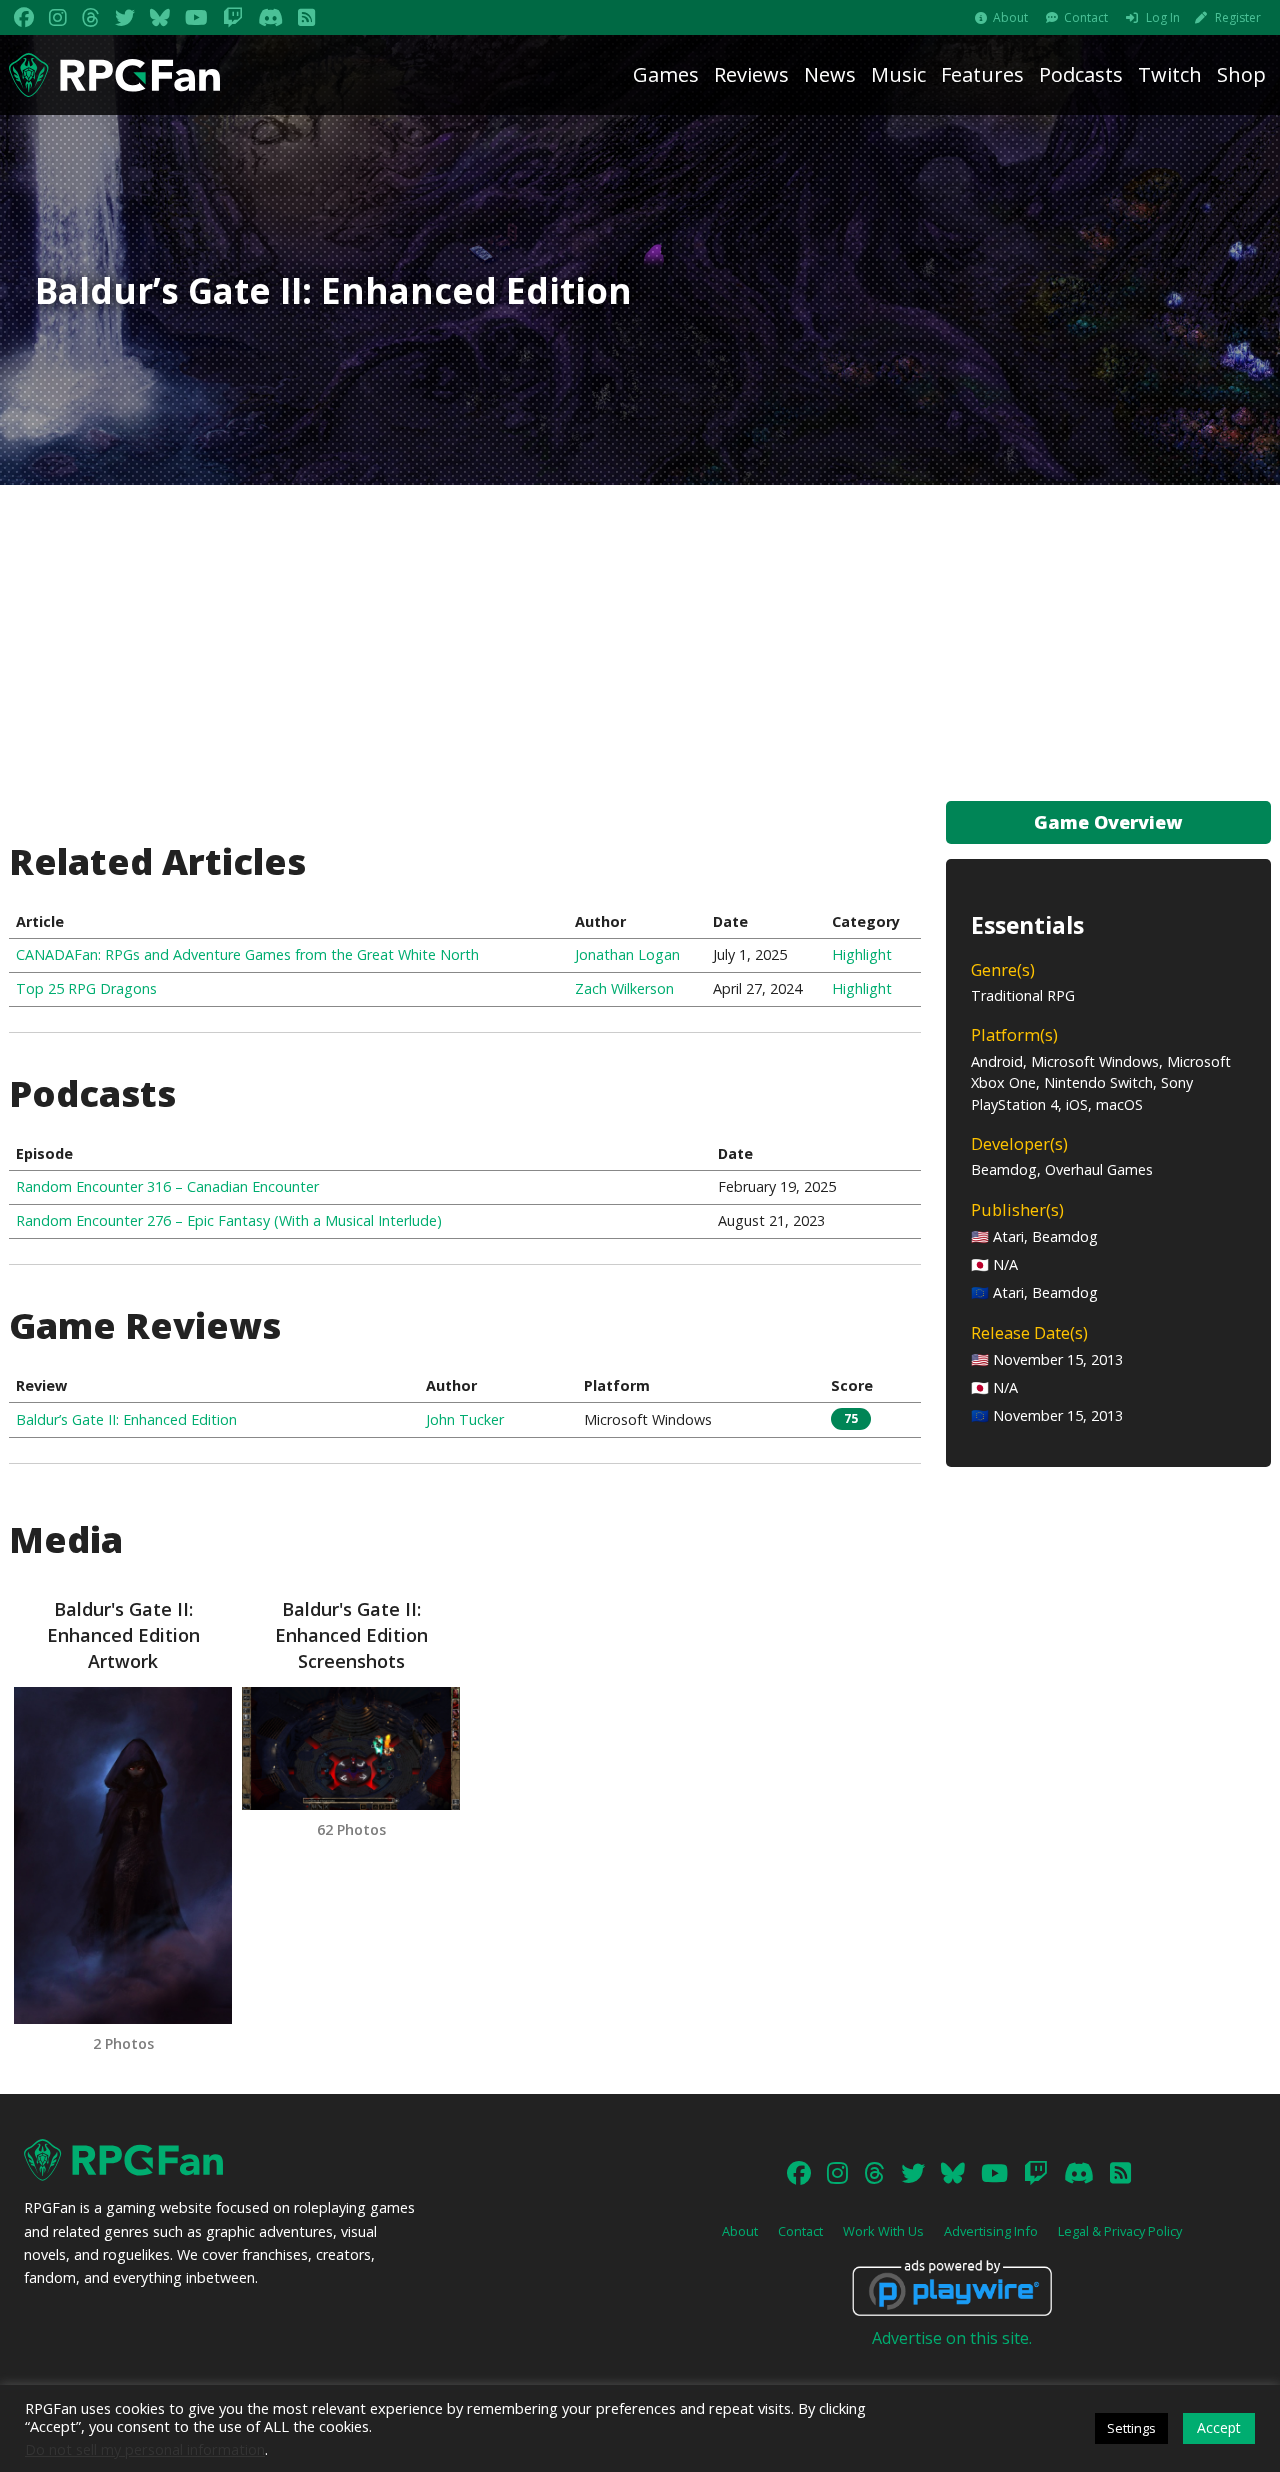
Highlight (862, 954)
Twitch (1170, 74)
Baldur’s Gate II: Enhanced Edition (126, 1419)
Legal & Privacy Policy (1120, 2231)
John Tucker (465, 1419)
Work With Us (883, 2231)
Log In (1163, 17)
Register (1238, 17)
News (830, 74)
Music (898, 74)
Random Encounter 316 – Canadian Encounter (167, 1186)
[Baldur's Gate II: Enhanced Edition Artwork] (123, 1855)
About (1010, 17)
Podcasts (1081, 74)
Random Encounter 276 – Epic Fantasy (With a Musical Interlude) (229, 1220)
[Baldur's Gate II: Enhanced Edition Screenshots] (351, 1748)
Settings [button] (1131, 2428)
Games (666, 74)
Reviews (751, 74)
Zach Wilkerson (624, 988)
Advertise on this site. (952, 2338)
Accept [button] (1219, 2427)
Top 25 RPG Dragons (86, 988)
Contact (1086, 17)
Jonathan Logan (627, 954)
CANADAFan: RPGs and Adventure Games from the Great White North (247, 954)
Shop (1241, 74)
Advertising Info (991, 2231)
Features (982, 74)
